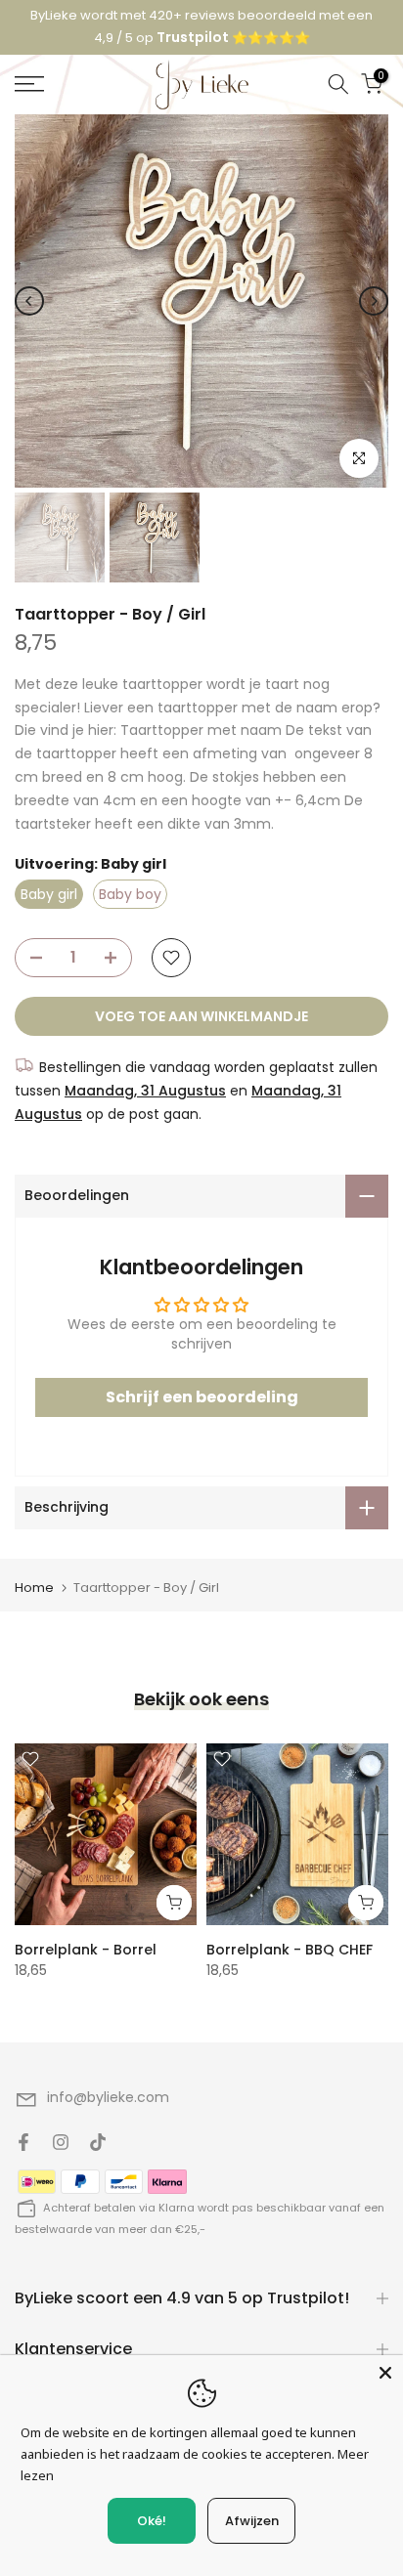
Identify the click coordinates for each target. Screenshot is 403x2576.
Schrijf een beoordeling (202, 1386)
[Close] (385, 2373)
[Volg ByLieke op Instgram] (61, 2131)
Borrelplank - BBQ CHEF (290, 1939)
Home (34, 1577)
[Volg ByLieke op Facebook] (23, 2131)
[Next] (374, 290)
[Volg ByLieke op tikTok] (98, 2131)
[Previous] (29, 290)
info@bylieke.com (108, 2086)
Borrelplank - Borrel (86, 1939)
